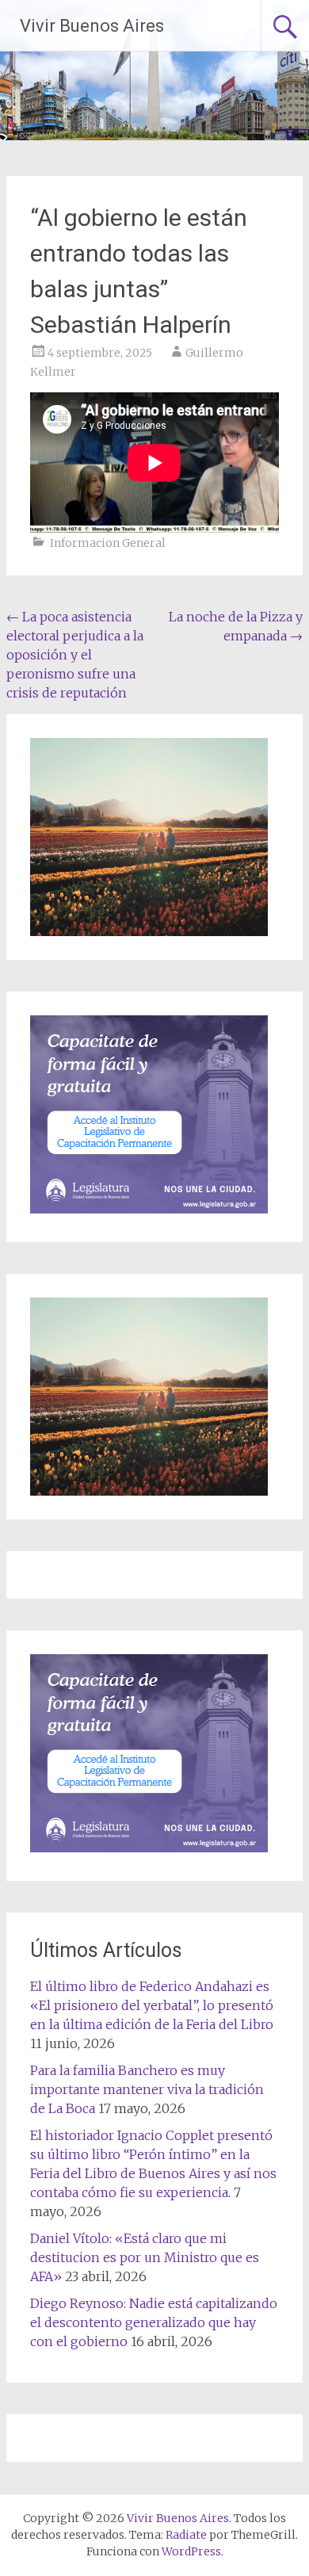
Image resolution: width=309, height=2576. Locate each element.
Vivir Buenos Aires (92, 26)
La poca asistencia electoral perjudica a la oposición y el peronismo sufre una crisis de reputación (75, 655)
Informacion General (108, 543)
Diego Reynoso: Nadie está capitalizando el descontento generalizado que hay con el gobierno (154, 2322)
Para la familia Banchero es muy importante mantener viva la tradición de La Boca (147, 2089)
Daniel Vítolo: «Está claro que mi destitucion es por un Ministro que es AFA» (145, 2257)
